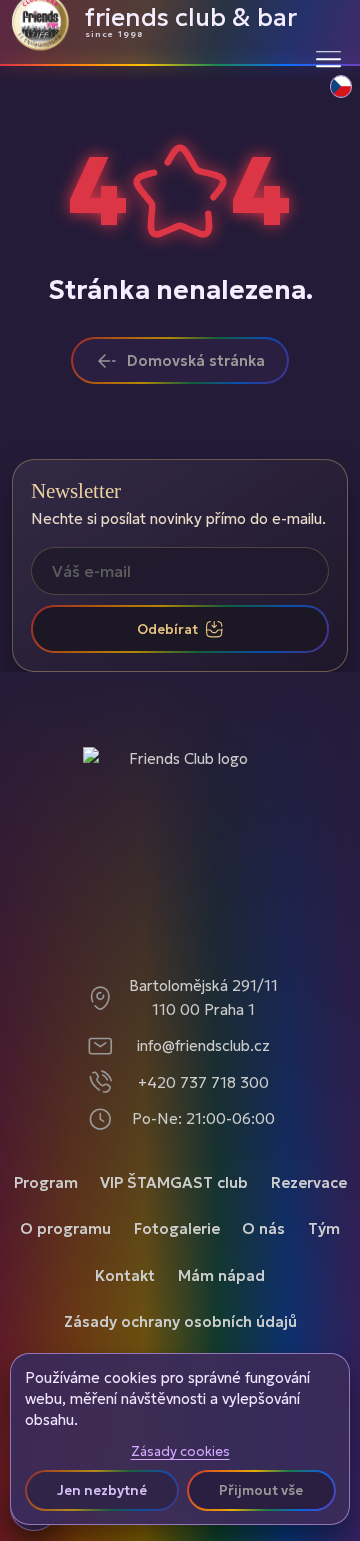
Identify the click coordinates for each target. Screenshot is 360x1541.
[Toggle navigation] (328, 58)
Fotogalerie (177, 1228)
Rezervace (309, 1182)
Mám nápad (221, 1275)
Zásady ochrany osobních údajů (180, 1321)
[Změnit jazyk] (330, 97)
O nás (263, 1228)
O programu (65, 1228)
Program (46, 1182)
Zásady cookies (180, 1452)
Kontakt (125, 1275)
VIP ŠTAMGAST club (174, 1182)
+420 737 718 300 (203, 1082)
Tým (324, 1228)
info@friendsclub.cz (203, 1045)
